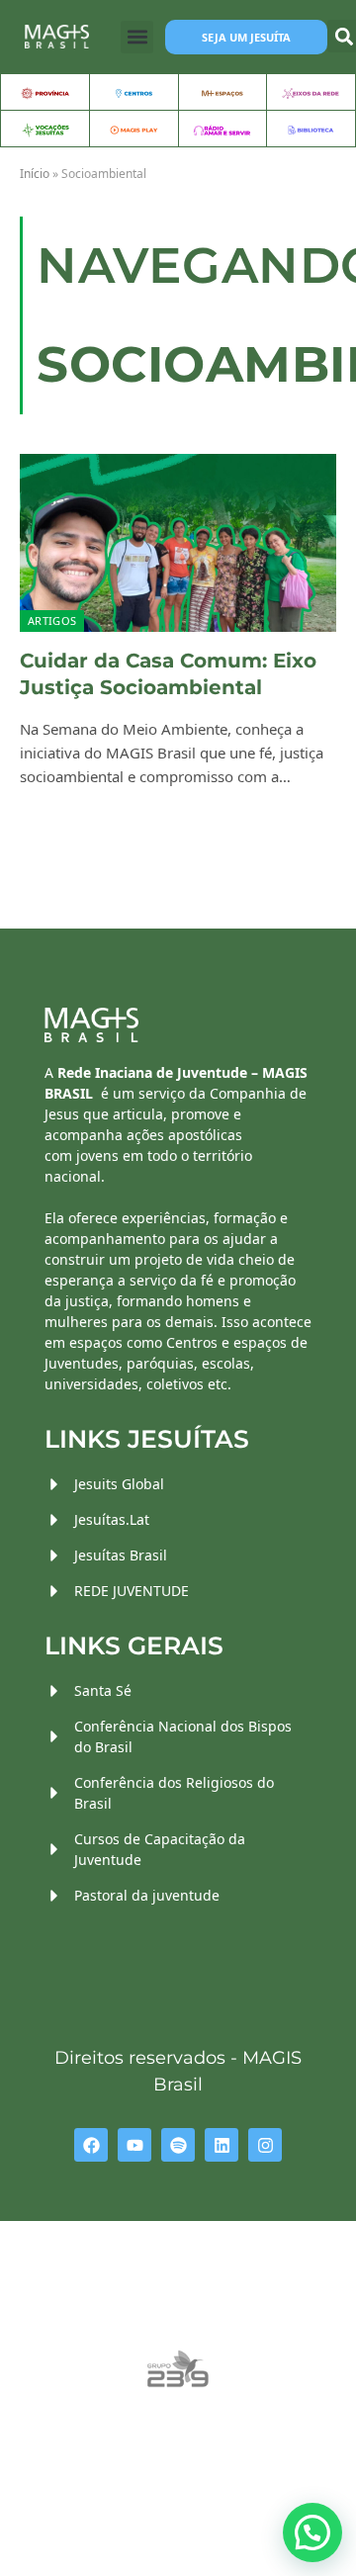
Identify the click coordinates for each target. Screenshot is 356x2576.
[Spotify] (178, 2145)
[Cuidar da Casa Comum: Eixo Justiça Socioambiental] (178, 543)
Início (35, 174)
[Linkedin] (222, 2145)
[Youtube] (134, 2145)
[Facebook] (91, 2145)
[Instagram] (265, 2145)
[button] (137, 37)
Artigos (52, 621)
